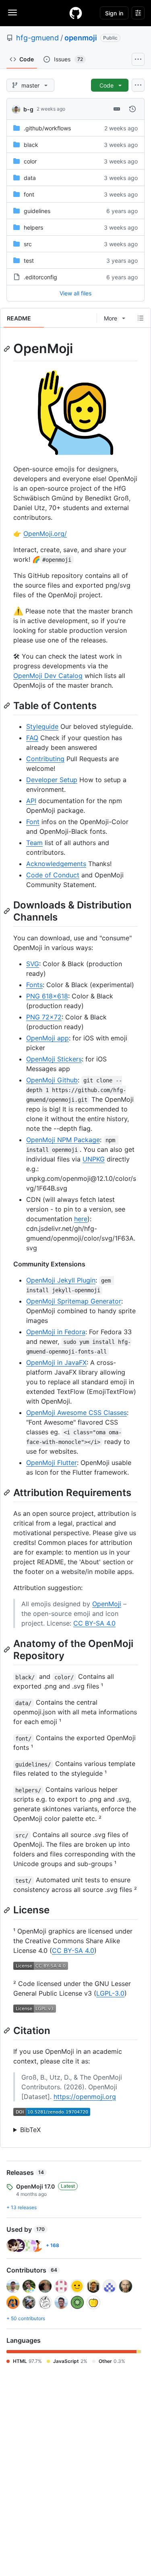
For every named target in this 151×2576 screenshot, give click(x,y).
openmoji (81, 38)
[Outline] (141, 318)
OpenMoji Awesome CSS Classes (77, 1413)
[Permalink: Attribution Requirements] (8, 1492)
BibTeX (30, 2130)
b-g (28, 109)
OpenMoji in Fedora (56, 1332)
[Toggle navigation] (12, 13)
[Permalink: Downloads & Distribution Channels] (8, 911)
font (29, 194)
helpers (33, 227)
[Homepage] (76, 13)
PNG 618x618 (47, 996)
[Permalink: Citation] (8, 2030)
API (31, 801)
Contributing (45, 759)
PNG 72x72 (44, 1017)
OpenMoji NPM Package (63, 1140)
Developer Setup (52, 780)
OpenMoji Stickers (54, 1059)
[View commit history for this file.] (132, 109)
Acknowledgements (56, 864)
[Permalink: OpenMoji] (8, 349)
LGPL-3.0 (110, 1993)
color (30, 161)
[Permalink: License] (8, 1910)
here (81, 1219)
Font (33, 822)
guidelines (37, 211)
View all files (75, 293)
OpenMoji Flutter (52, 1463)
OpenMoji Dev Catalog (48, 676)
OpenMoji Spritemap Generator (74, 1301)
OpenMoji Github (52, 1080)
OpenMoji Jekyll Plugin (61, 1280)
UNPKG (94, 1159)
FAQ (32, 738)
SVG (33, 964)
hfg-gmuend (37, 38)
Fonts (34, 985)
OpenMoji (107, 1604)
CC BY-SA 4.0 (94, 1623)
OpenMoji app (48, 1038)
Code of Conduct (53, 875)
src (28, 244)
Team (34, 843)
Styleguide (42, 726)
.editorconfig (40, 277)
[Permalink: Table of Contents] (8, 705)
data (30, 178)
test (29, 261)
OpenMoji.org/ (45, 534)
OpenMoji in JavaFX (56, 1362)
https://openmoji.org (85, 2097)
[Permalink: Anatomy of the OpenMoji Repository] (8, 1650)
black (31, 145)
